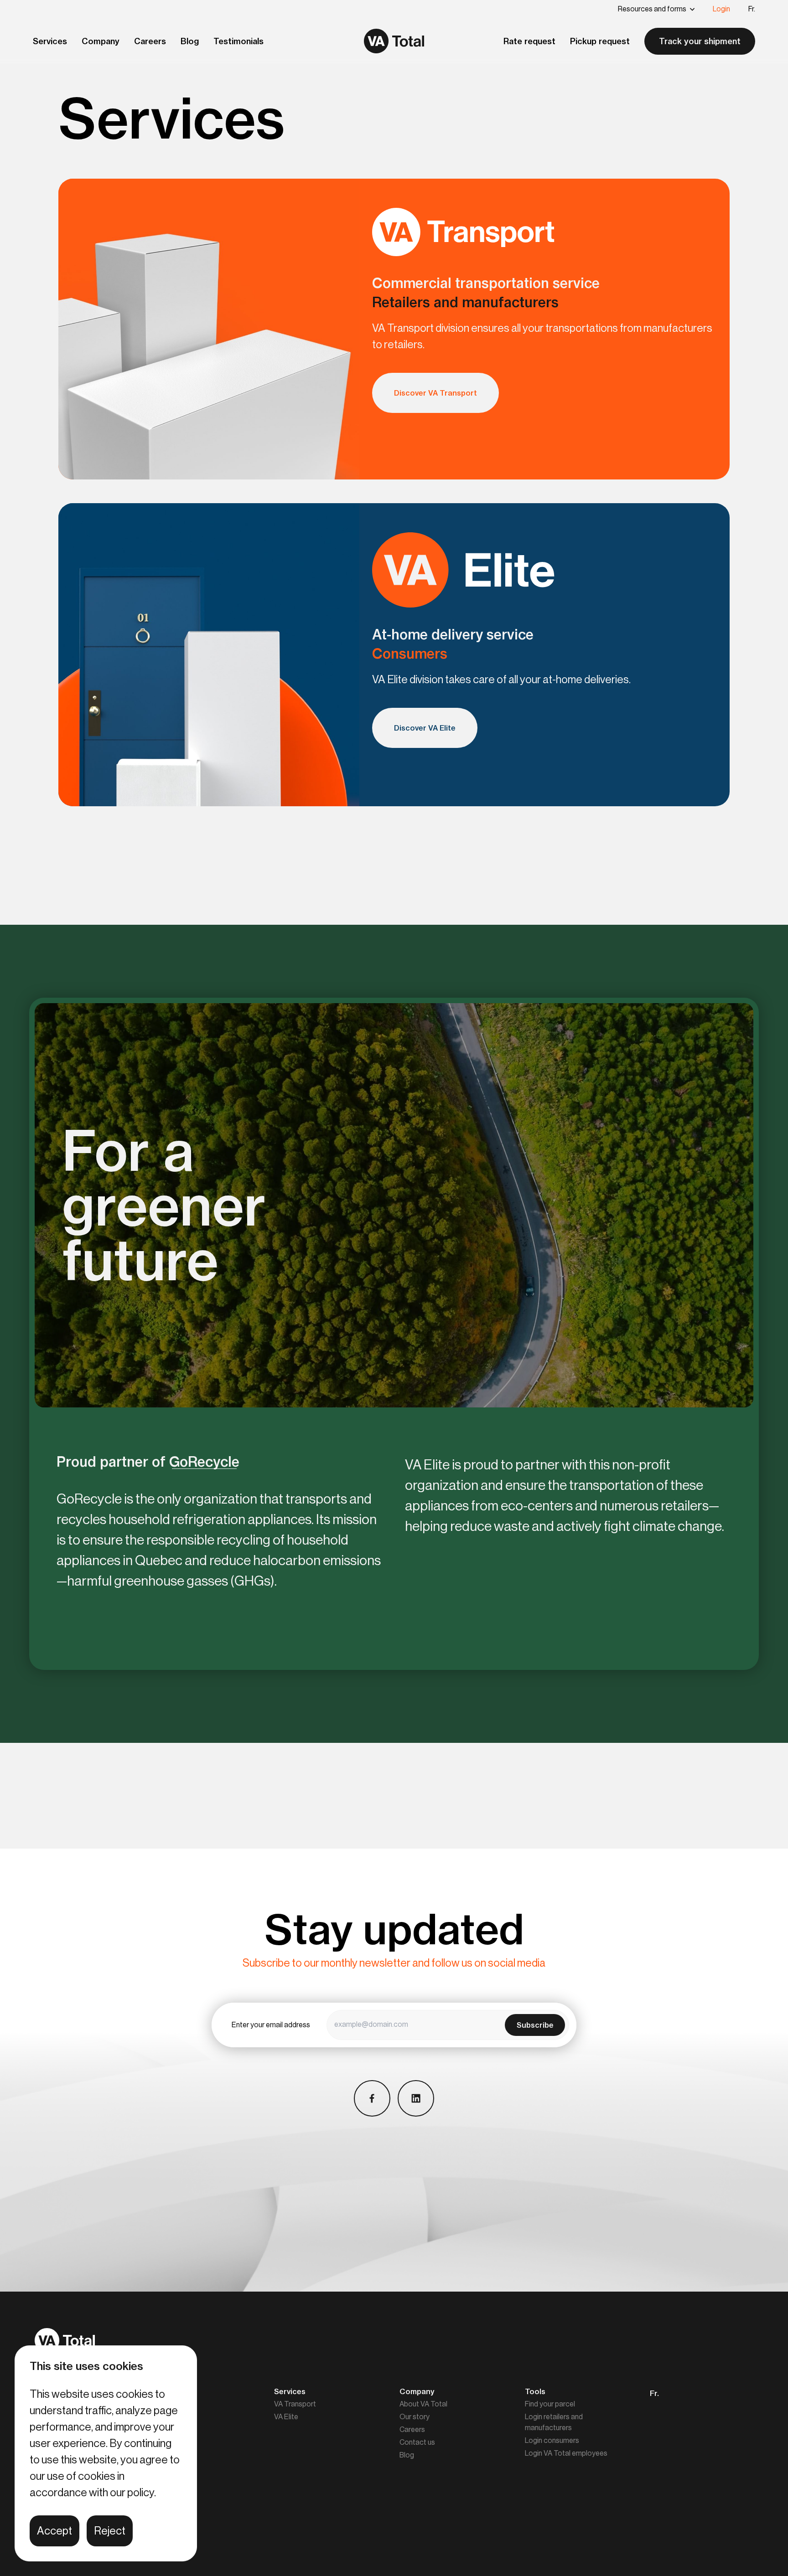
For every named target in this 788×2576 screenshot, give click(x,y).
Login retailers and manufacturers (554, 2422)
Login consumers (552, 2441)
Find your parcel (550, 2404)
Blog (407, 2455)
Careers (412, 2430)
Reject (110, 2531)
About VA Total (423, 2404)
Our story (415, 2417)
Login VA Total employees (566, 2453)
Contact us (417, 2442)
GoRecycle (204, 1462)
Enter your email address (271, 2025)
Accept (54, 2531)
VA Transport (295, 2404)
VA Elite (286, 2417)
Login (721, 9)
